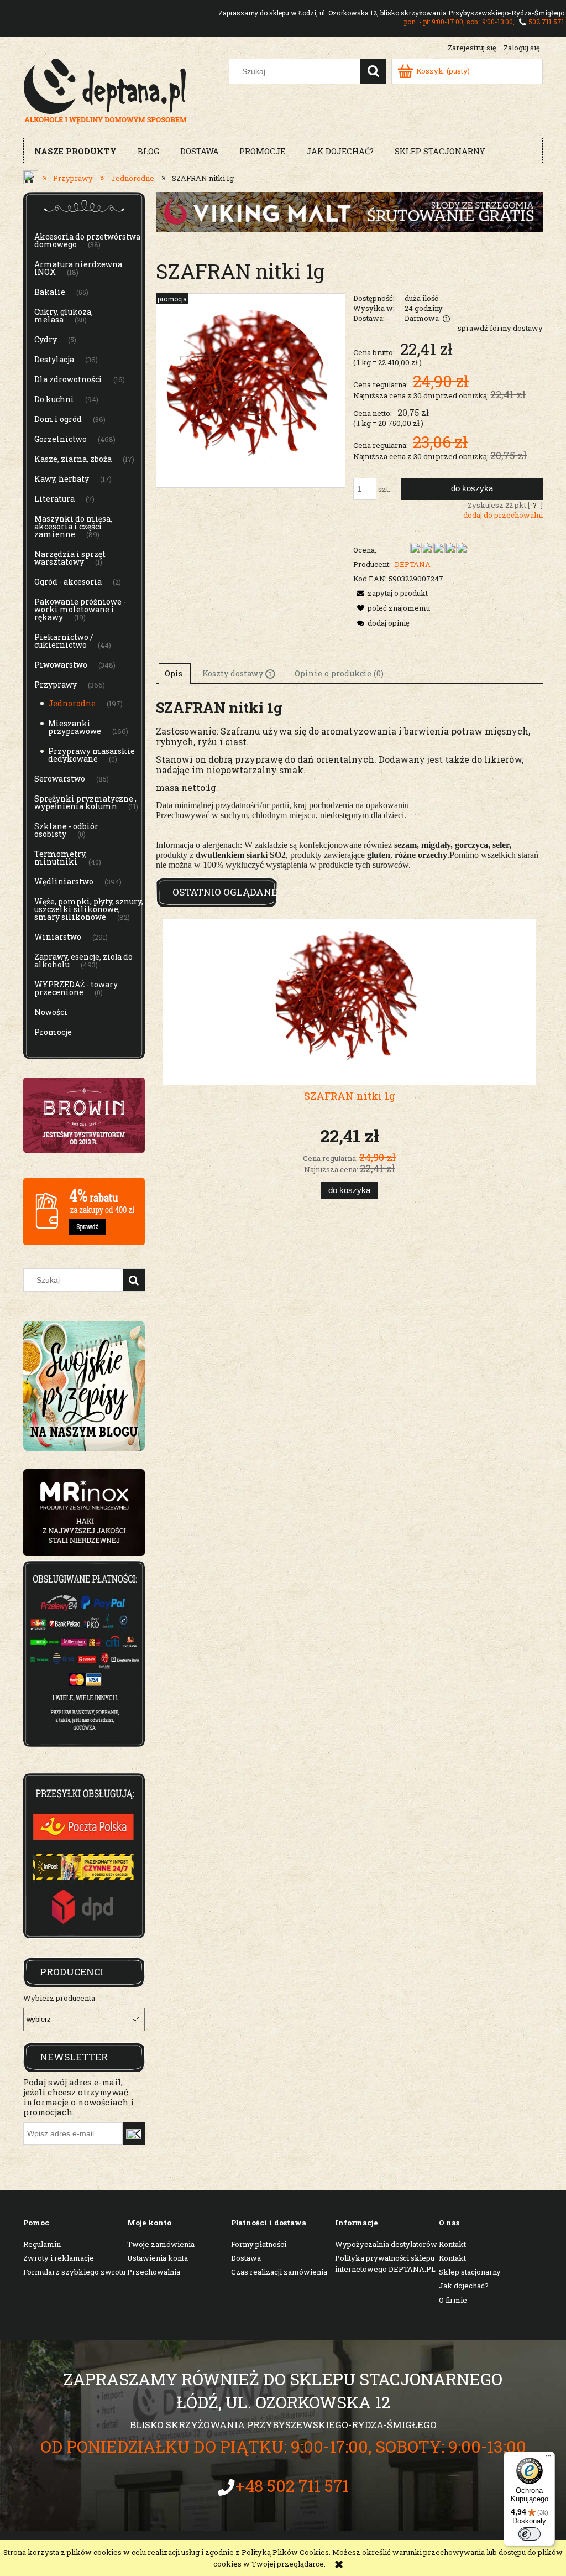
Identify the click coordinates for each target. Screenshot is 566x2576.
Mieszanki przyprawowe (75, 727)
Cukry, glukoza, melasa (64, 316)
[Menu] (548, 2458)
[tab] (175, 673)
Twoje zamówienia (161, 2244)
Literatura (54, 499)
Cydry (46, 339)
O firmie (453, 2300)
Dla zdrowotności (68, 379)
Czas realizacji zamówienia (279, 2272)
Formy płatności (259, 2244)
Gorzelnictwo (61, 439)
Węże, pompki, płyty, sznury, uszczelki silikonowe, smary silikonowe (89, 909)
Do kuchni (54, 399)
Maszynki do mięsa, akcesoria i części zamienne (73, 526)
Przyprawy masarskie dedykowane (91, 755)
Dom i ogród (58, 419)
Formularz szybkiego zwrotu (74, 2272)
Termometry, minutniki (61, 858)
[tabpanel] (349, 784)
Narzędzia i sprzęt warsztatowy (70, 558)
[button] (391, 593)
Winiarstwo (58, 937)
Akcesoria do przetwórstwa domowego (87, 240)
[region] (84, 1513)
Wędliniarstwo (64, 881)
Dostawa (246, 2258)
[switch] (530, 2534)
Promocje (53, 1032)
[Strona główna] (105, 90)
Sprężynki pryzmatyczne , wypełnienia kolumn (85, 802)
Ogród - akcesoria (68, 582)
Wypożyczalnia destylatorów (386, 2244)
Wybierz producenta (59, 1998)
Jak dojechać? (464, 2286)
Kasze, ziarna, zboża (73, 459)
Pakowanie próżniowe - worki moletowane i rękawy (80, 609)
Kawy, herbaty (62, 479)
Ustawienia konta (158, 2258)
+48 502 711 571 (292, 2486)
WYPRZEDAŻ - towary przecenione (76, 988)
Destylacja (54, 359)
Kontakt (452, 2244)
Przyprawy (56, 685)
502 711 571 (546, 22)
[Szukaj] (373, 71)
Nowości (51, 1012)
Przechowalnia (154, 2272)
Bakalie (50, 292)
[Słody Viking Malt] (349, 211)
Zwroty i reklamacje (59, 2258)
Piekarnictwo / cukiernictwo (64, 641)
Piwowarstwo (61, 665)
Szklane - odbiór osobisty (66, 830)
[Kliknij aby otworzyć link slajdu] (84, 1513)
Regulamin (42, 2244)
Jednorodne (72, 703)
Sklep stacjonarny (470, 2272)
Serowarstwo (60, 779)
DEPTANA (413, 564)
